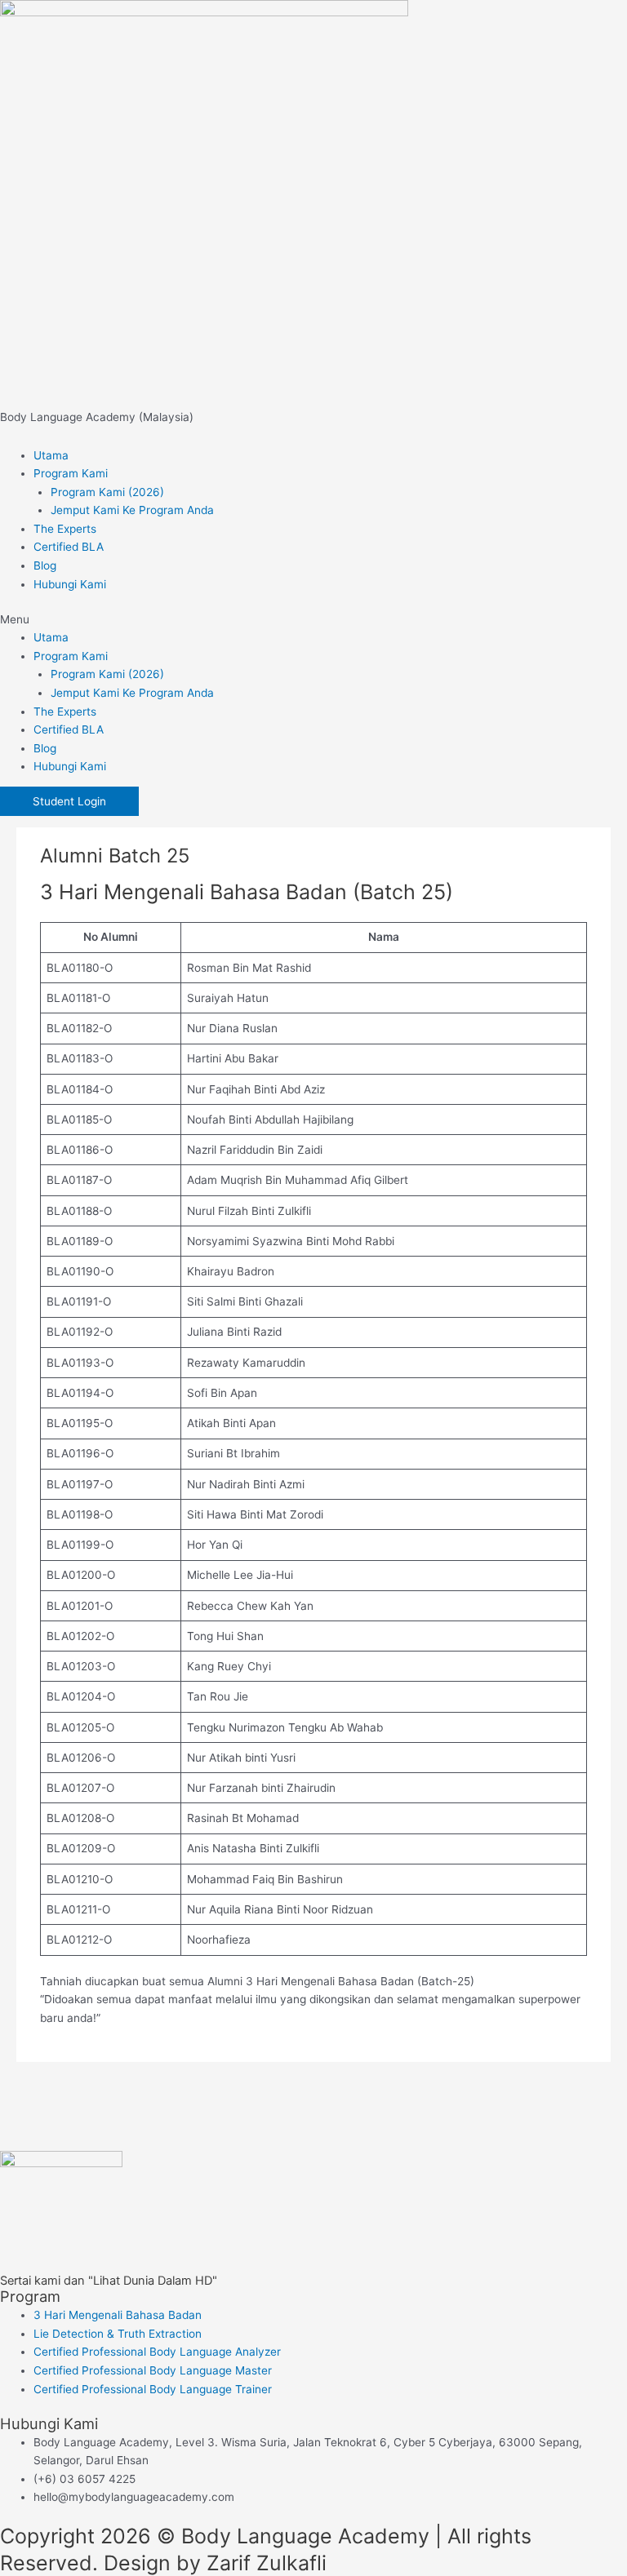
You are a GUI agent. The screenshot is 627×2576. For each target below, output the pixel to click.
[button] (313, 620)
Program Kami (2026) (107, 492)
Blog (45, 565)
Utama (51, 455)
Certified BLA (69, 547)
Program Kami (71, 473)
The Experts (65, 529)
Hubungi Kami (70, 584)
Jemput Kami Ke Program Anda (132, 510)
